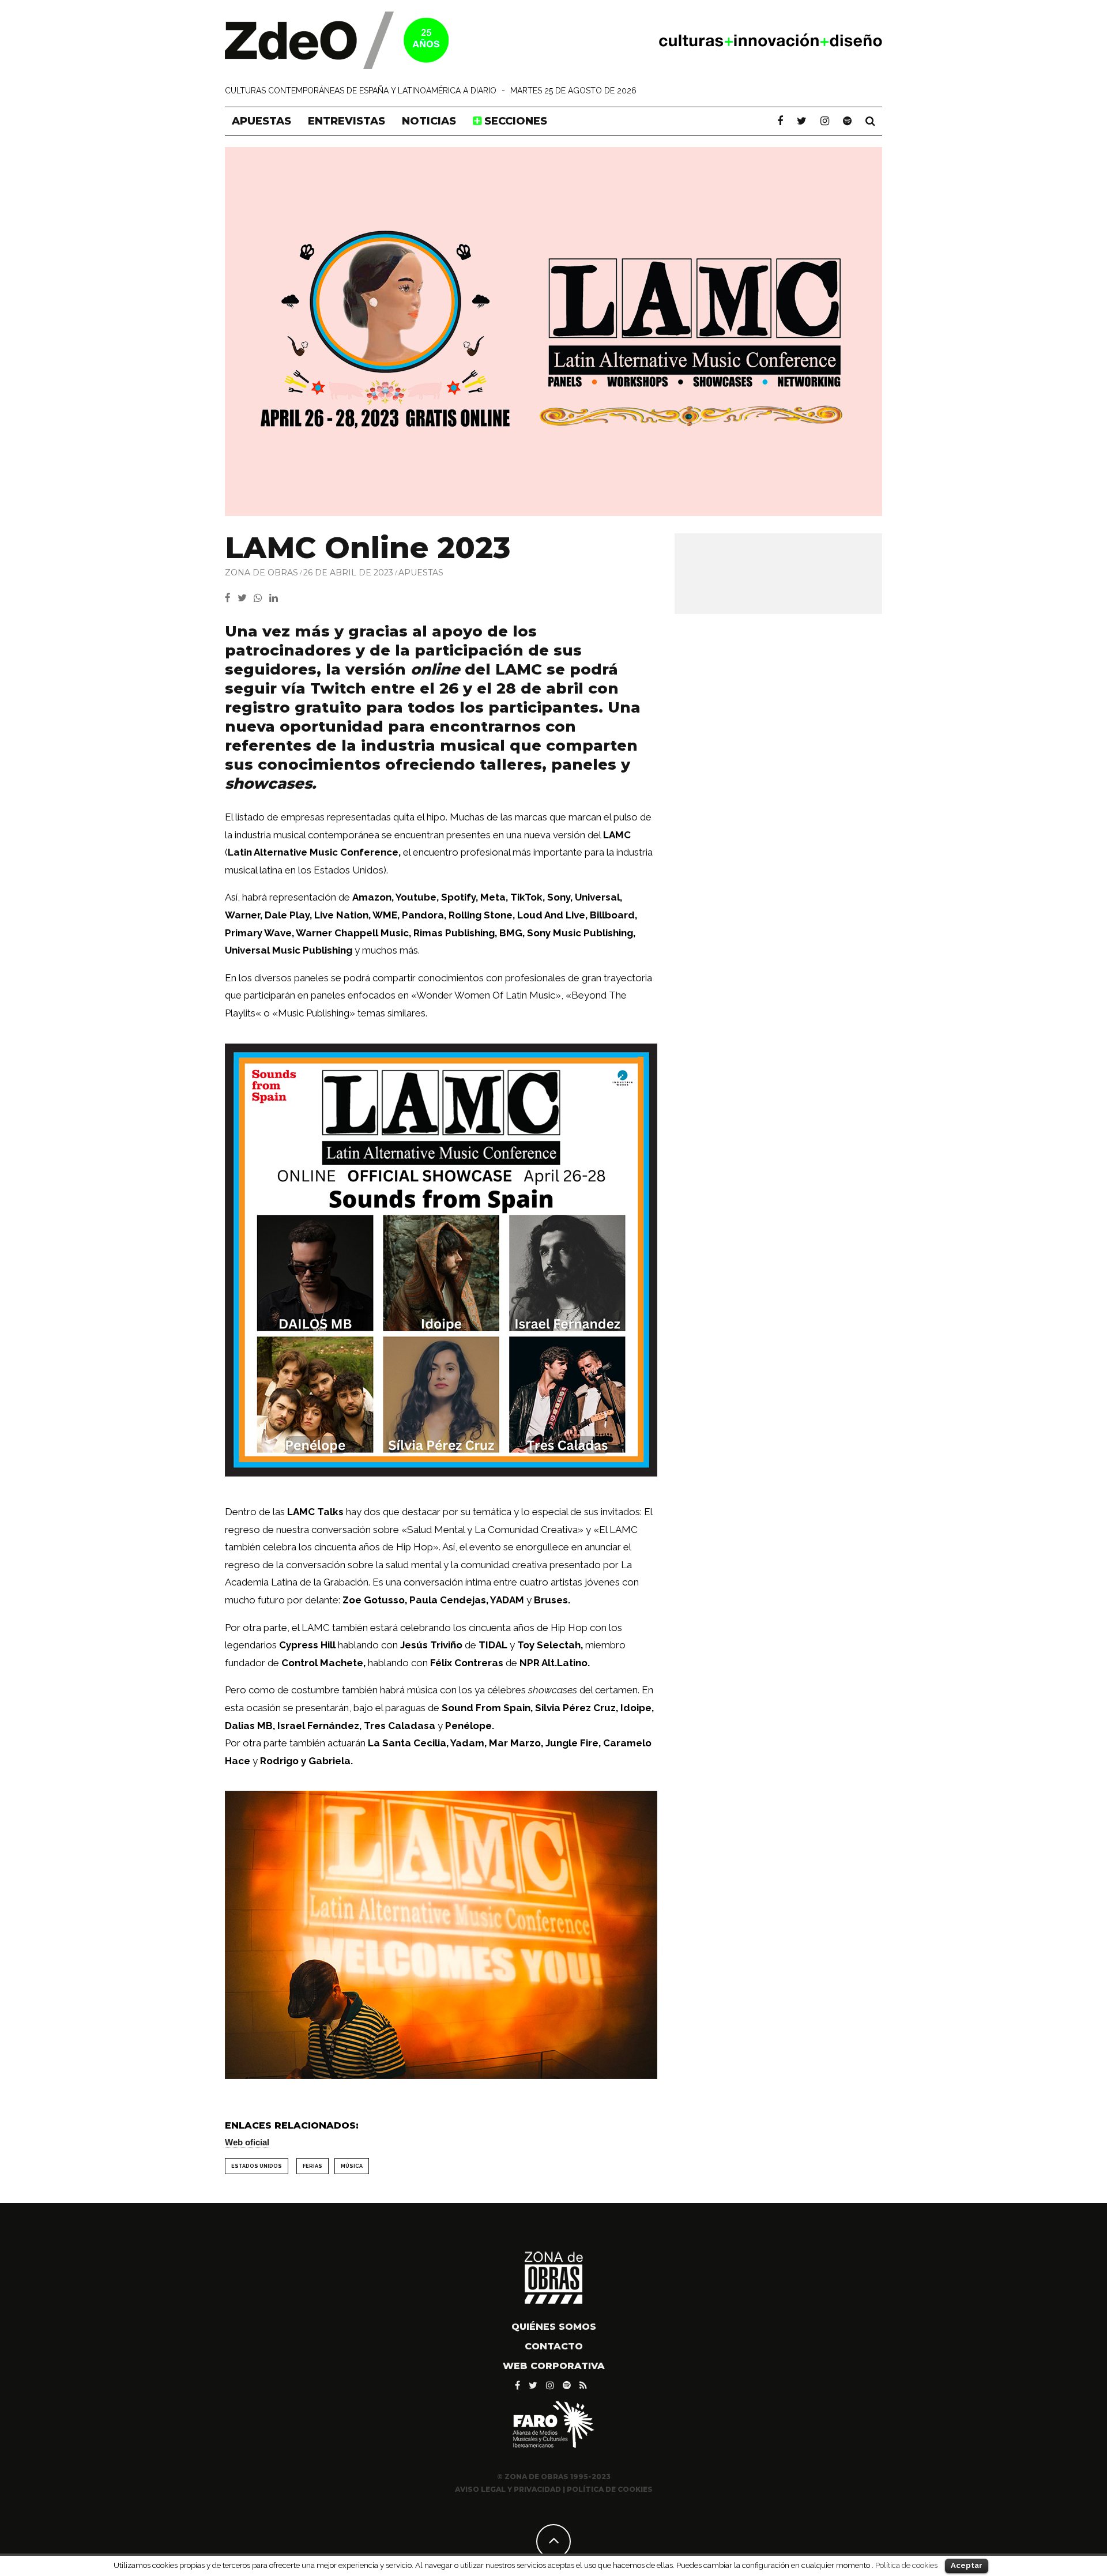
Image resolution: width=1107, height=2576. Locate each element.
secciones (514, 121)
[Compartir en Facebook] (231, 598)
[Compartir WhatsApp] (260, 598)
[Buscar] (870, 121)
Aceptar (967, 2565)
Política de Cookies (610, 2489)
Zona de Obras (261, 573)
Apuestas (261, 121)
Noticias (429, 121)
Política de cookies (906, 2565)
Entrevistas (347, 121)
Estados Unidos (257, 2166)
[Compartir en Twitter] (246, 598)
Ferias (312, 2166)
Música (352, 2166)
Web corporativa (554, 2366)
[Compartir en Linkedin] (276, 598)
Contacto (554, 2346)
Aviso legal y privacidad (508, 2489)
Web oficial (247, 2142)
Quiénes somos (554, 2327)
